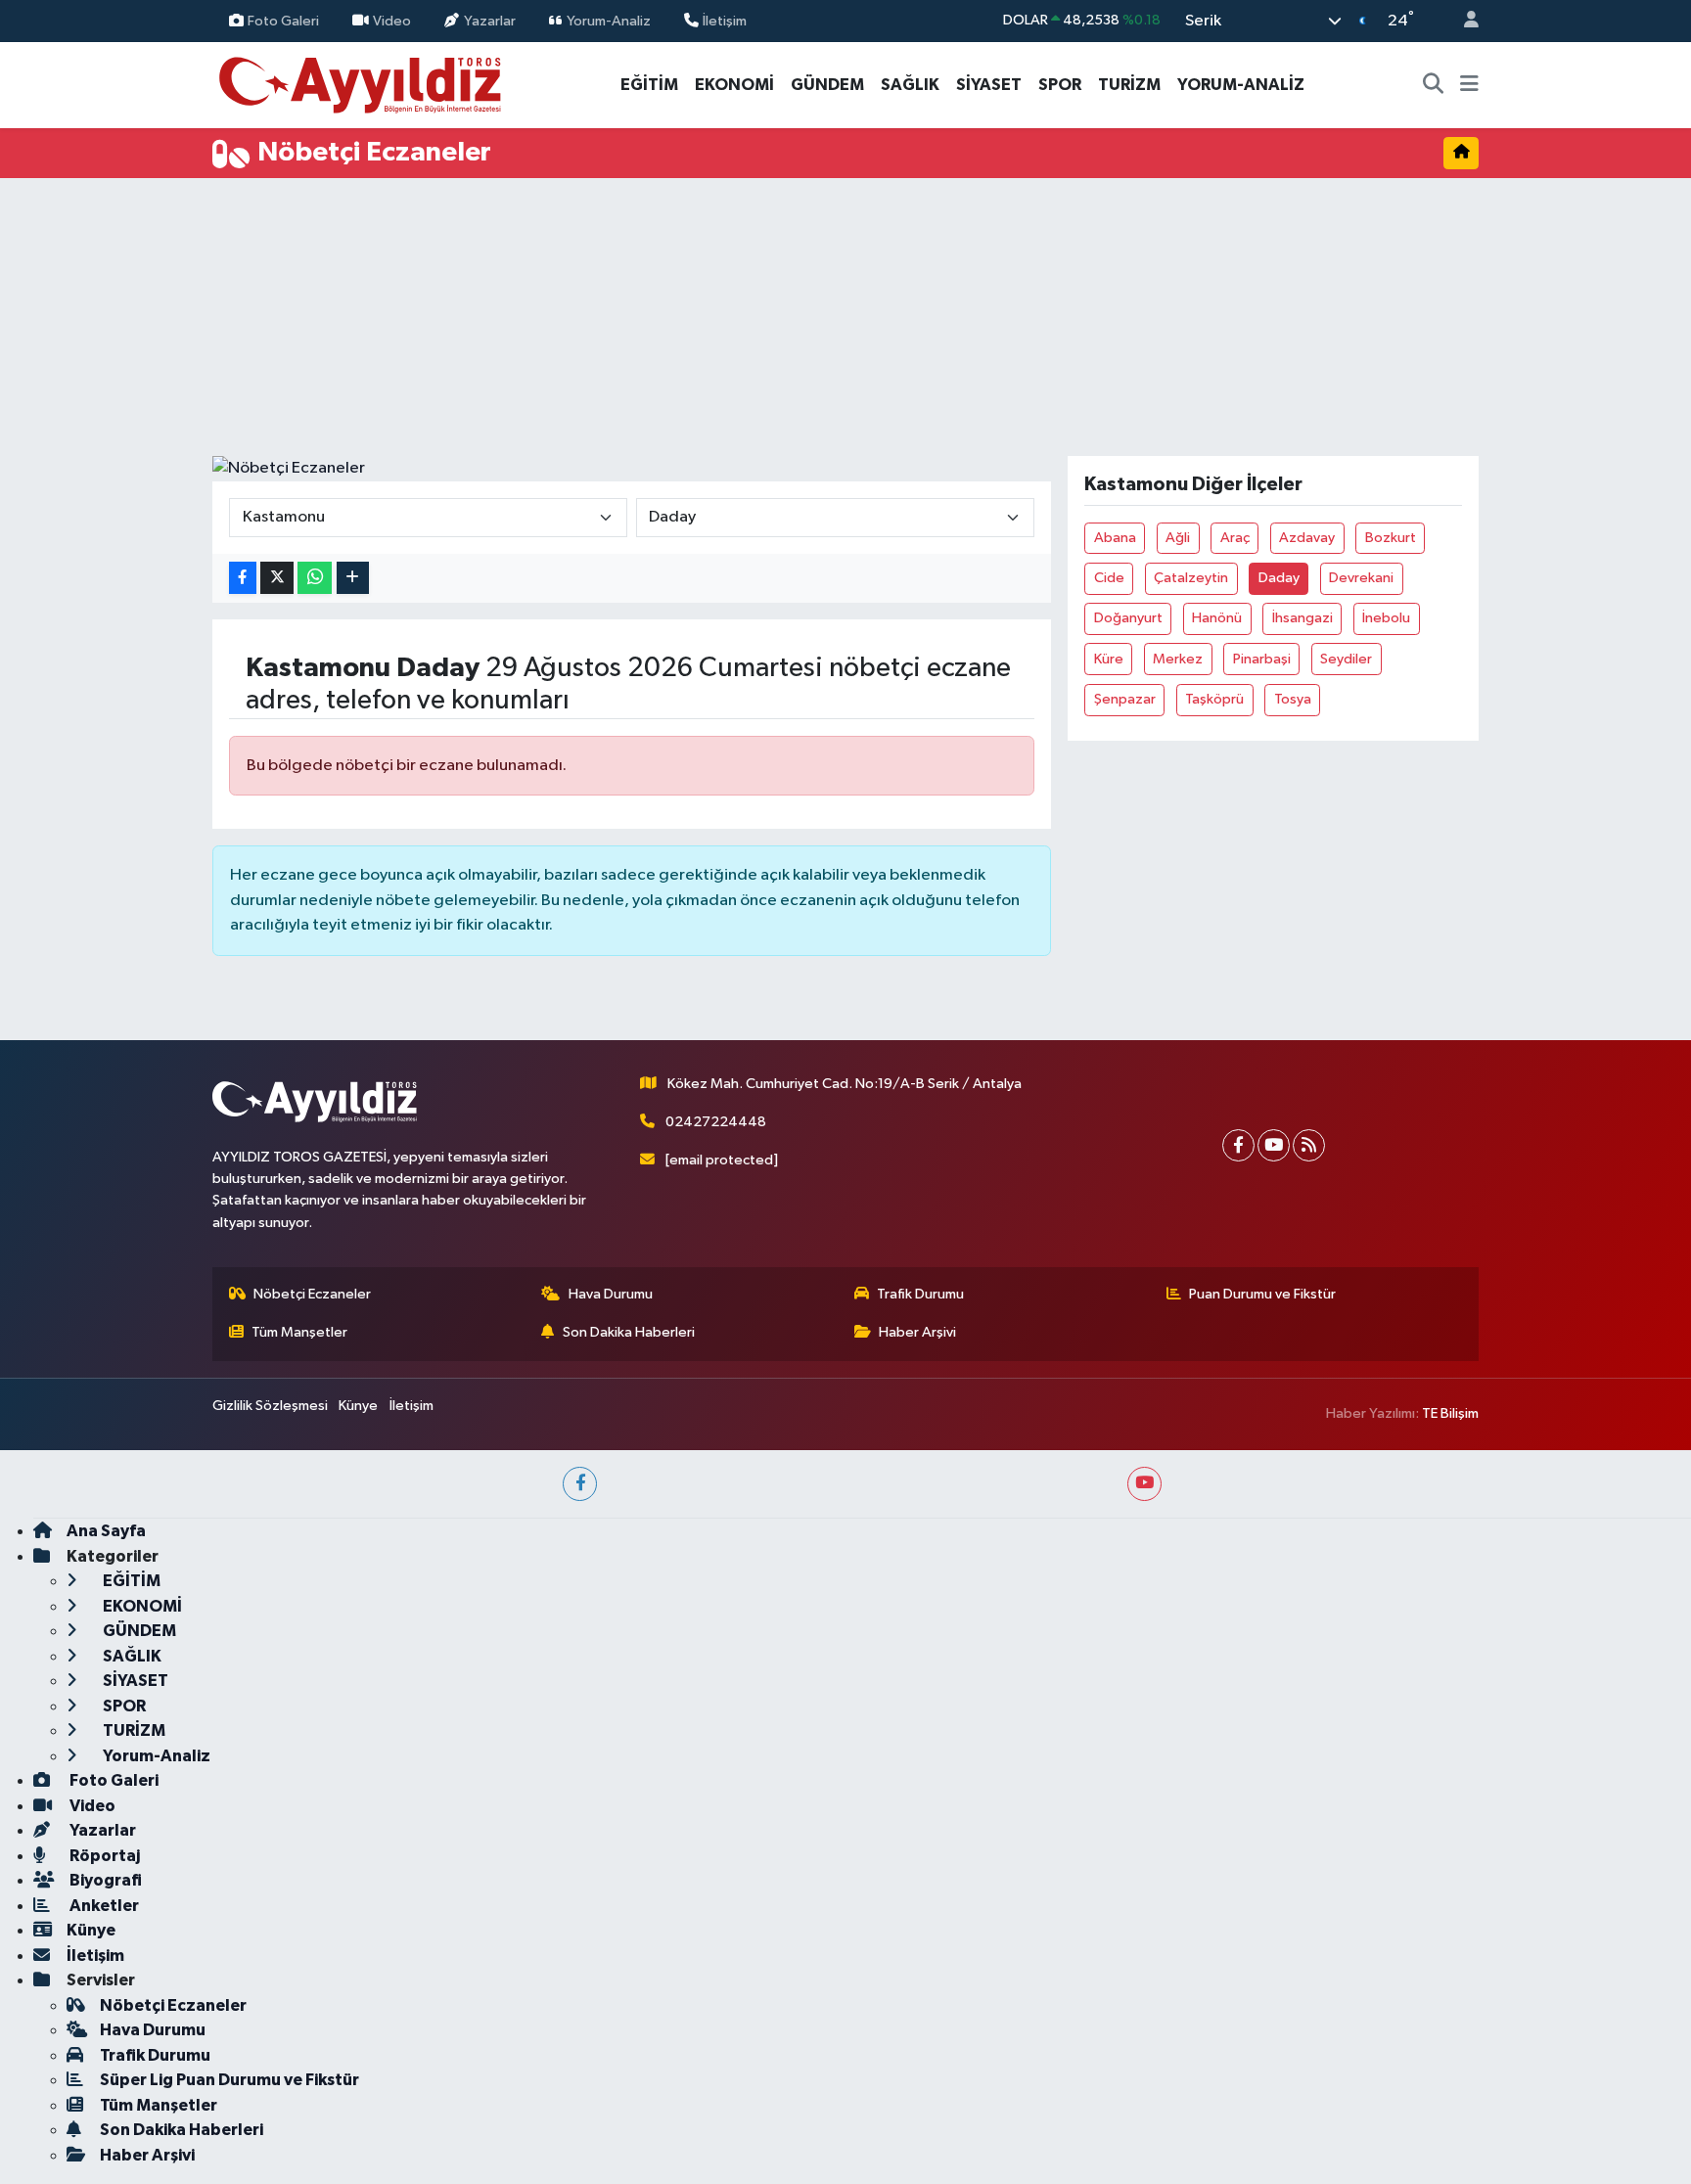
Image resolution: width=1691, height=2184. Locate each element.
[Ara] (1434, 85)
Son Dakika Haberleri (629, 1332)
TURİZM (1129, 85)
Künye (358, 1406)
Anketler (103, 1906)
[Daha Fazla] (353, 578)
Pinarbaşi (1262, 659)
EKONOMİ (734, 85)
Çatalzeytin (1191, 578)
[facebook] (580, 1484)
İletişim (725, 20)
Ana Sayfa (106, 1531)
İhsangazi (1303, 618)
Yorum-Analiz (609, 20)
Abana (1115, 538)
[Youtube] (1274, 1145)
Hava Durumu (611, 1294)
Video (392, 20)
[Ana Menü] (1469, 85)
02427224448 (716, 1122)
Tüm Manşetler (299, 1332)
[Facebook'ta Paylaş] (243, 578)
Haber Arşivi (917, 1332)
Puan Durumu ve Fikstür (1262, 1294)
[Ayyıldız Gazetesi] (362, 84)
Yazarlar (490, 20)
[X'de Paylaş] (277, 578)
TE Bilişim (1450, 1413)
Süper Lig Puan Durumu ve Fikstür (229, 2080)
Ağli (1178, 538)
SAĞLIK (910, 85)
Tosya (1293, 699)
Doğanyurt (1128, 618)
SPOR (1060, 85)
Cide (1109, 578)
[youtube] (1144, 1484)
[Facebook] (1238, 1145)
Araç (1235, 538)
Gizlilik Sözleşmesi (270, 1406)
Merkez (1178, 659)
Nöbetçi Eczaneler (312, 1294)
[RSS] (1309, 1145)
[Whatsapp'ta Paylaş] (315, 578)
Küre (1109, 659)
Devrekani (1361, 578)
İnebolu (1386, 618)
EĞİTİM (649, 85)
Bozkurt (1391, 538)
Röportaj (103, 1856)
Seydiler (1346, 659)
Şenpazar (1125, 699)
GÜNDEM (827, 85)
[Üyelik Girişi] (1463, 21)
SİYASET (989, 85)
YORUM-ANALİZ (1241, 85)
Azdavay (1307, 538)
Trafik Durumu (920, 1294)
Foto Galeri (283, 20)
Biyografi (104, 1880)
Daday (1279, 578)
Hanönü (1217, 618)
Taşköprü (1214, 699)
